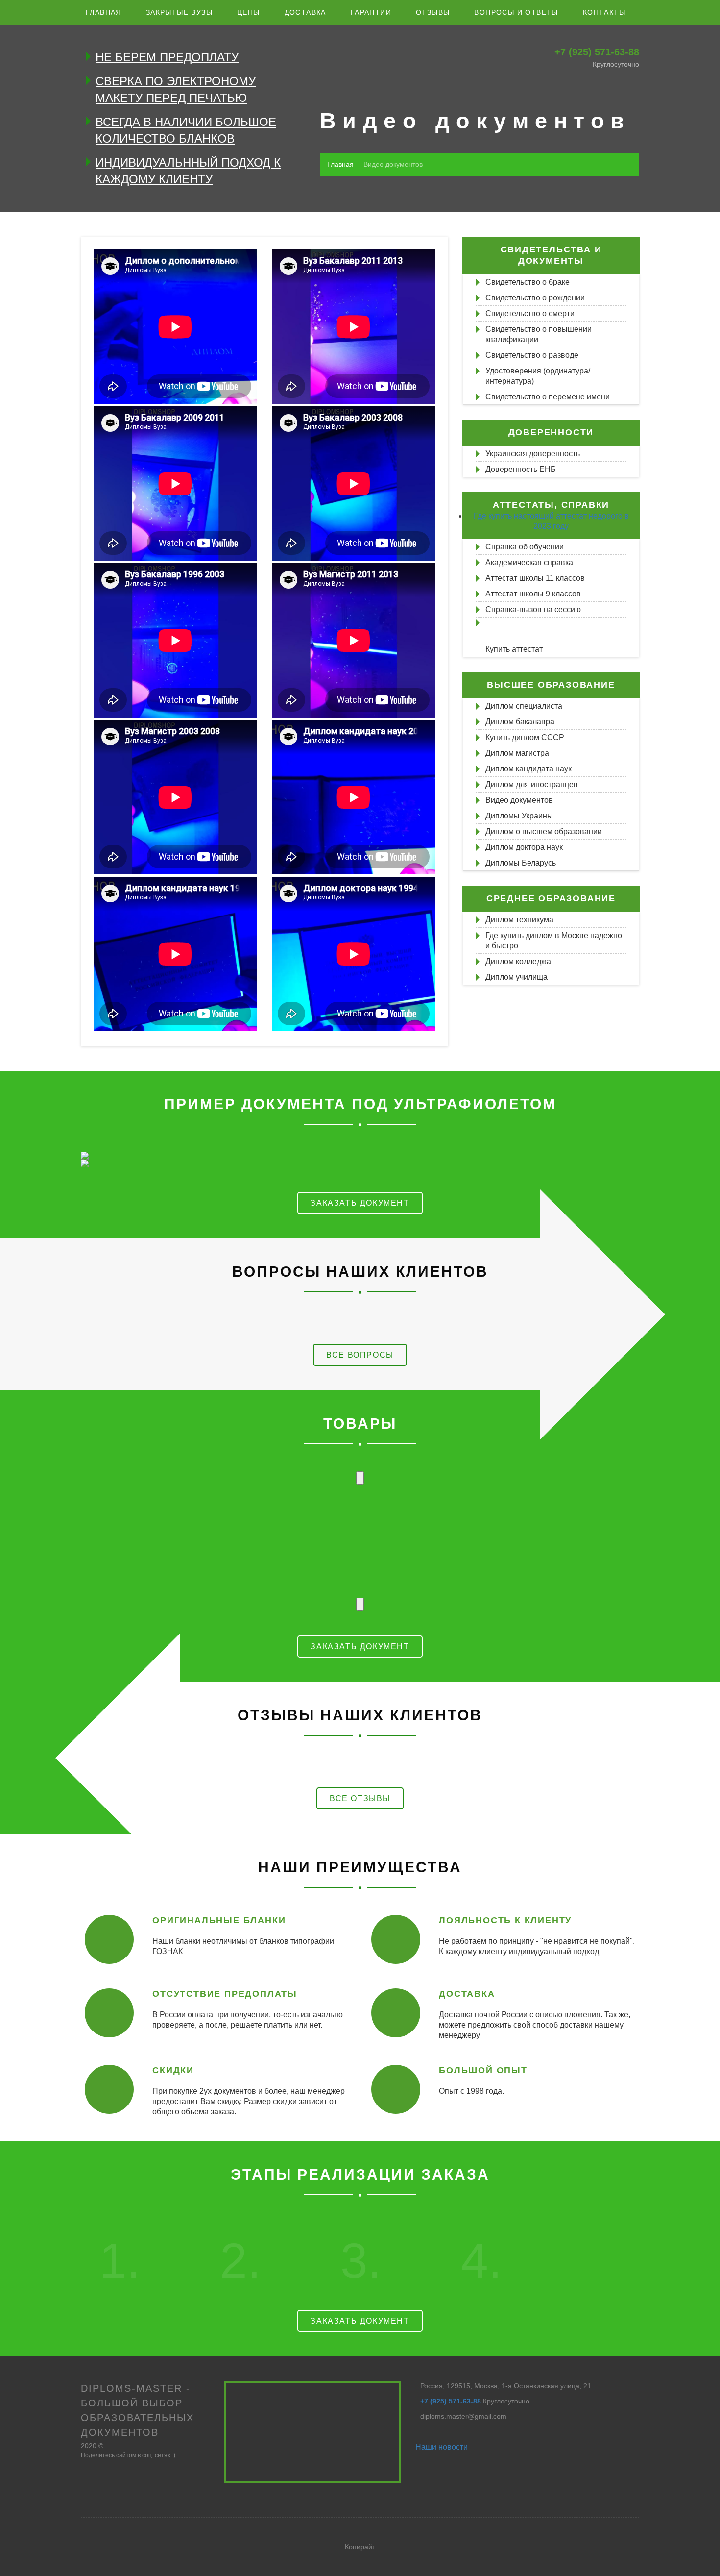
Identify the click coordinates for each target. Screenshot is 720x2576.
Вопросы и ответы (516, 12)
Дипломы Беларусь (521, 863)
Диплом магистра (517, 753)
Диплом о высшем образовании (544, 831)
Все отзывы (360, 1798)
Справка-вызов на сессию (533, 609)
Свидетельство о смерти (530, 313)
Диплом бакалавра (520, 722)
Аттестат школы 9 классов (533, 594)
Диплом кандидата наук (528, 769)
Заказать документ (360, 1203)
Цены (249, 12)
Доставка (305, 12)
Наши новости (442, 2447)
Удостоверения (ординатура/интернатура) (538, 376)
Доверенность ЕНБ (521, 469)
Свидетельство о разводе (532, 355)
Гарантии (371, 12)
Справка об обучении (525, 547)
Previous (360, 1478)
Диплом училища (516, 977)
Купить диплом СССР (525, 737)
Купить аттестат (514, 649)
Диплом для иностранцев (532, 784)
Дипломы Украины (519, 816)
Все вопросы (360, 1355)
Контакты (604, 12)
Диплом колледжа (518, 961)
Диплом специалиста (524, 706)
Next (360, 1604)
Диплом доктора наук (524, 847)
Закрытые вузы (179, 12)
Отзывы (433, 12)
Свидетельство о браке (528, 282)
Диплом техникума (519, 920)
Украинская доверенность (533, 454)
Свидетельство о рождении (535, 298)
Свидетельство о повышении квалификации (539, 334)
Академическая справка (529, 562)
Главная (104, 12)
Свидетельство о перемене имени (548, 397)
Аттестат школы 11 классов (535, 578)
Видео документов (519, 800)
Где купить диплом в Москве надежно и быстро (554, 941)
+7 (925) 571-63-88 (597, 52)
